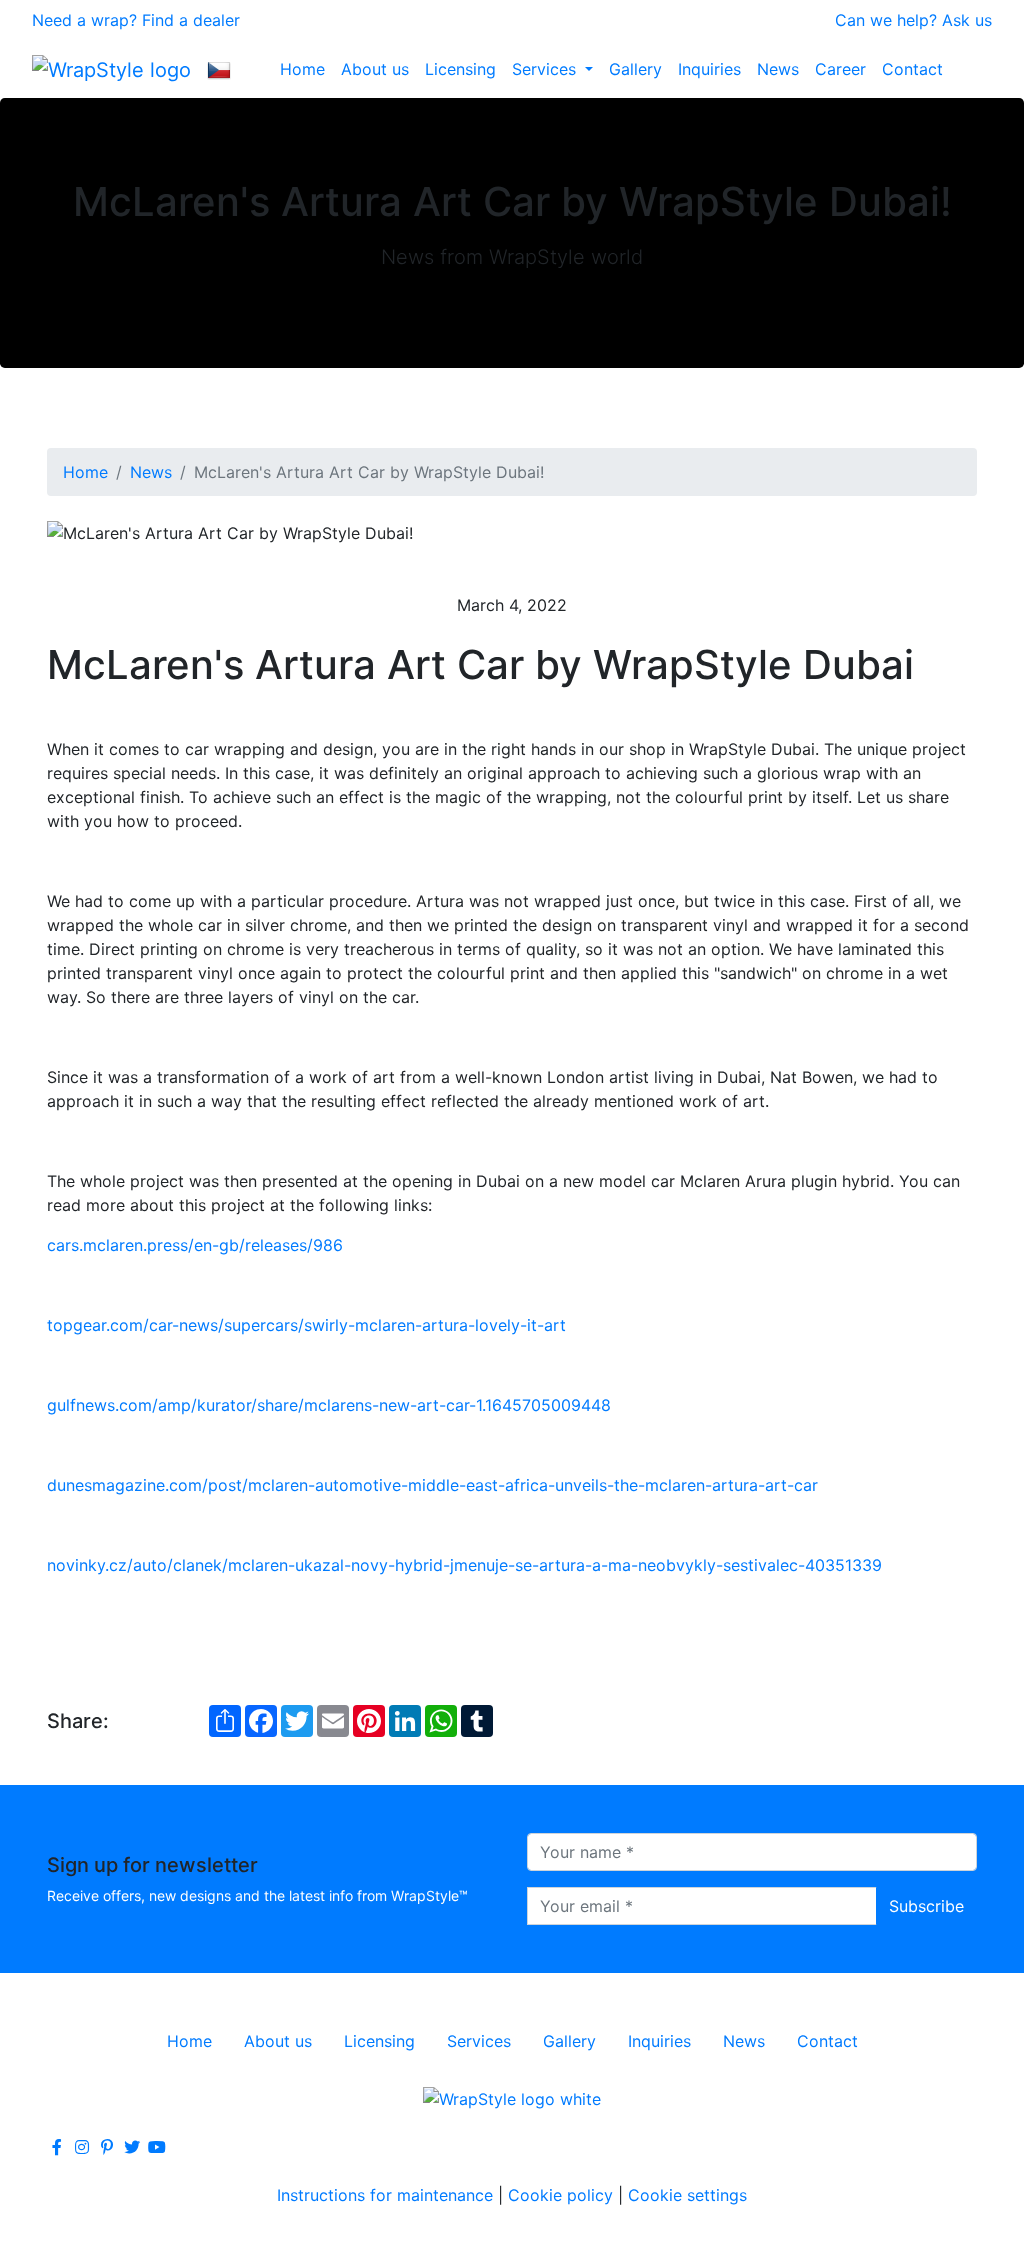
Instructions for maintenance (385, 2195)
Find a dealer (191, 20)
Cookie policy (560, 2195)
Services (546, 69)
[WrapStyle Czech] (219, 69)
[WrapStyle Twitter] (132, 2147)
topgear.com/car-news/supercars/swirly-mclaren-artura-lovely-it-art (306, 1325)
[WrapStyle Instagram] (82, 2147)
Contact (912, 69)
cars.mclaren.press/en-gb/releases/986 (195, 1245)
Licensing (460, 69)
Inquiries (709, 69)
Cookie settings (687, 2195)
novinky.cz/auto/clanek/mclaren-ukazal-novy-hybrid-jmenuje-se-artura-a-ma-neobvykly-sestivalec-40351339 (464, 1565)
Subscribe (926, 1906)
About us (375, 69)
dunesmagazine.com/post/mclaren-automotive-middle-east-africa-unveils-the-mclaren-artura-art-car (432, 1485)
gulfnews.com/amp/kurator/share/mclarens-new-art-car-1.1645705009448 (329, 1405)
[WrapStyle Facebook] (57, 2147)
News (778, 69)
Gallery (635, 69)
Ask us (967, 20)
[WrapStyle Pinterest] (107, 2147)
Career (840, 69)
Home (302, 69)
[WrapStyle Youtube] (157, 2147)
